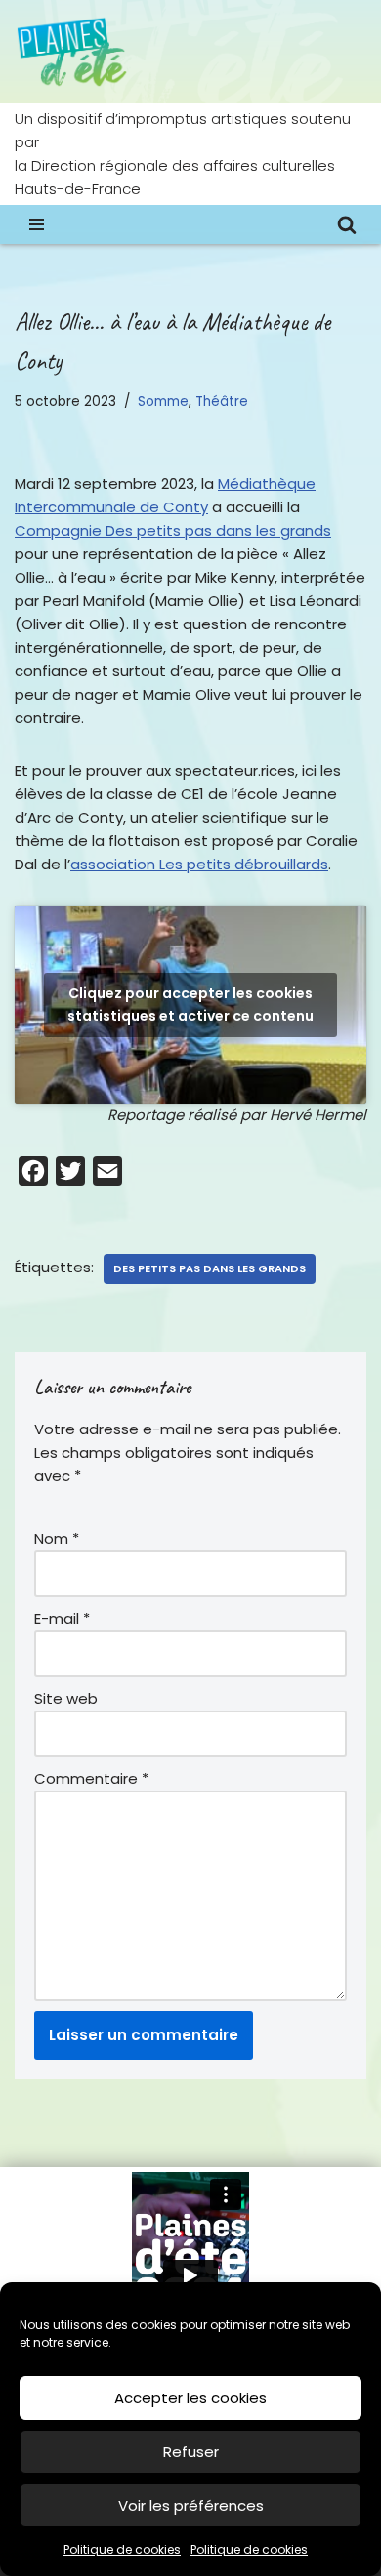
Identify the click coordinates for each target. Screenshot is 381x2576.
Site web (66, 1698)
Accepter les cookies (190, 2398)
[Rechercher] (347, 224)
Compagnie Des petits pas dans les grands (173, 530)
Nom (57, 1538)
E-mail (62, 1618)
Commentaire (91, 1778)
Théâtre (222, 402)
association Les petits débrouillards (199, 864)
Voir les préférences (191, 2505)
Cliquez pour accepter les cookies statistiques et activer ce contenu (190, 1005)
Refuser (191, 2452)
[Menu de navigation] (37, 224)
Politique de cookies (122, 2549)
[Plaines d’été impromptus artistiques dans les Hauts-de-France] (73, 52)
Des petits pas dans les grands (210, 1268)
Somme (163, 402)
